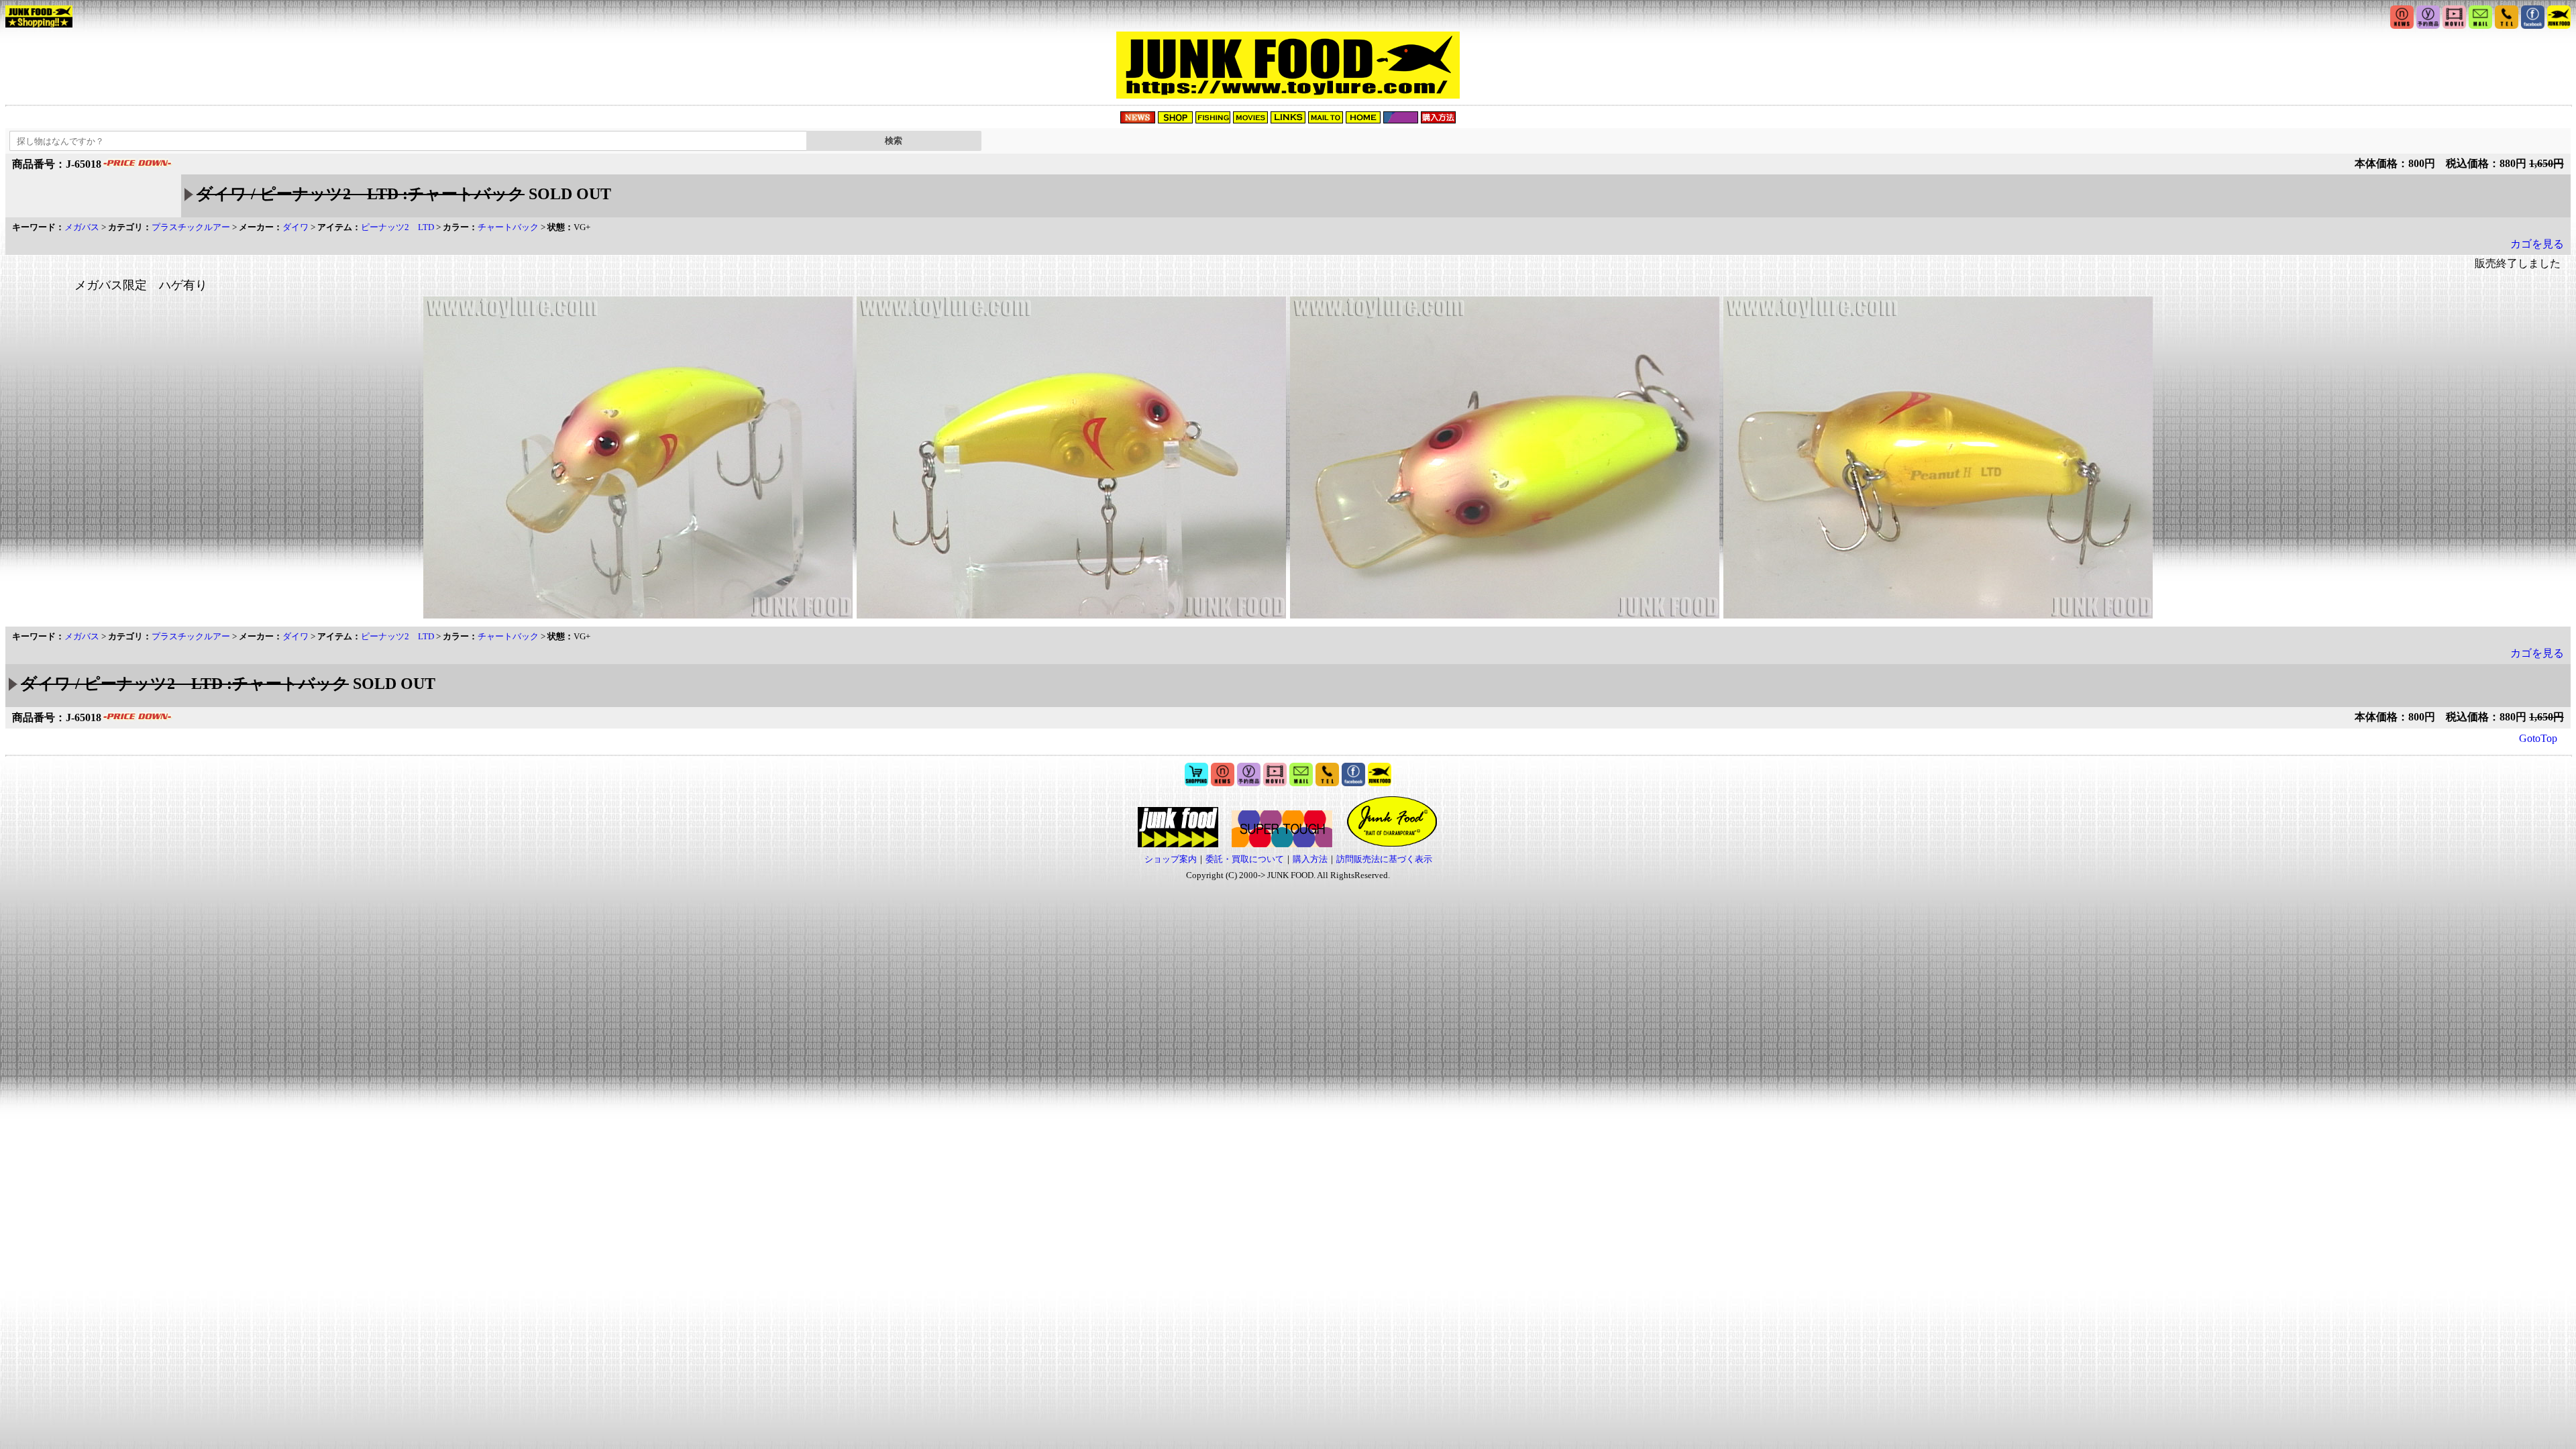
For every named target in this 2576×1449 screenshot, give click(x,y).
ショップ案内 (1171, 859)
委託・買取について (1245, 859)
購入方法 (1310, 859)
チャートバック (508, 227)
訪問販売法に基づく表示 (1384, 859)
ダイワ (296, 227)
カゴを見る (2537, 244)
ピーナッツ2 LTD (397, 227)
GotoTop (2538, 738)
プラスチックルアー (191, 227)
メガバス (82, 227)
